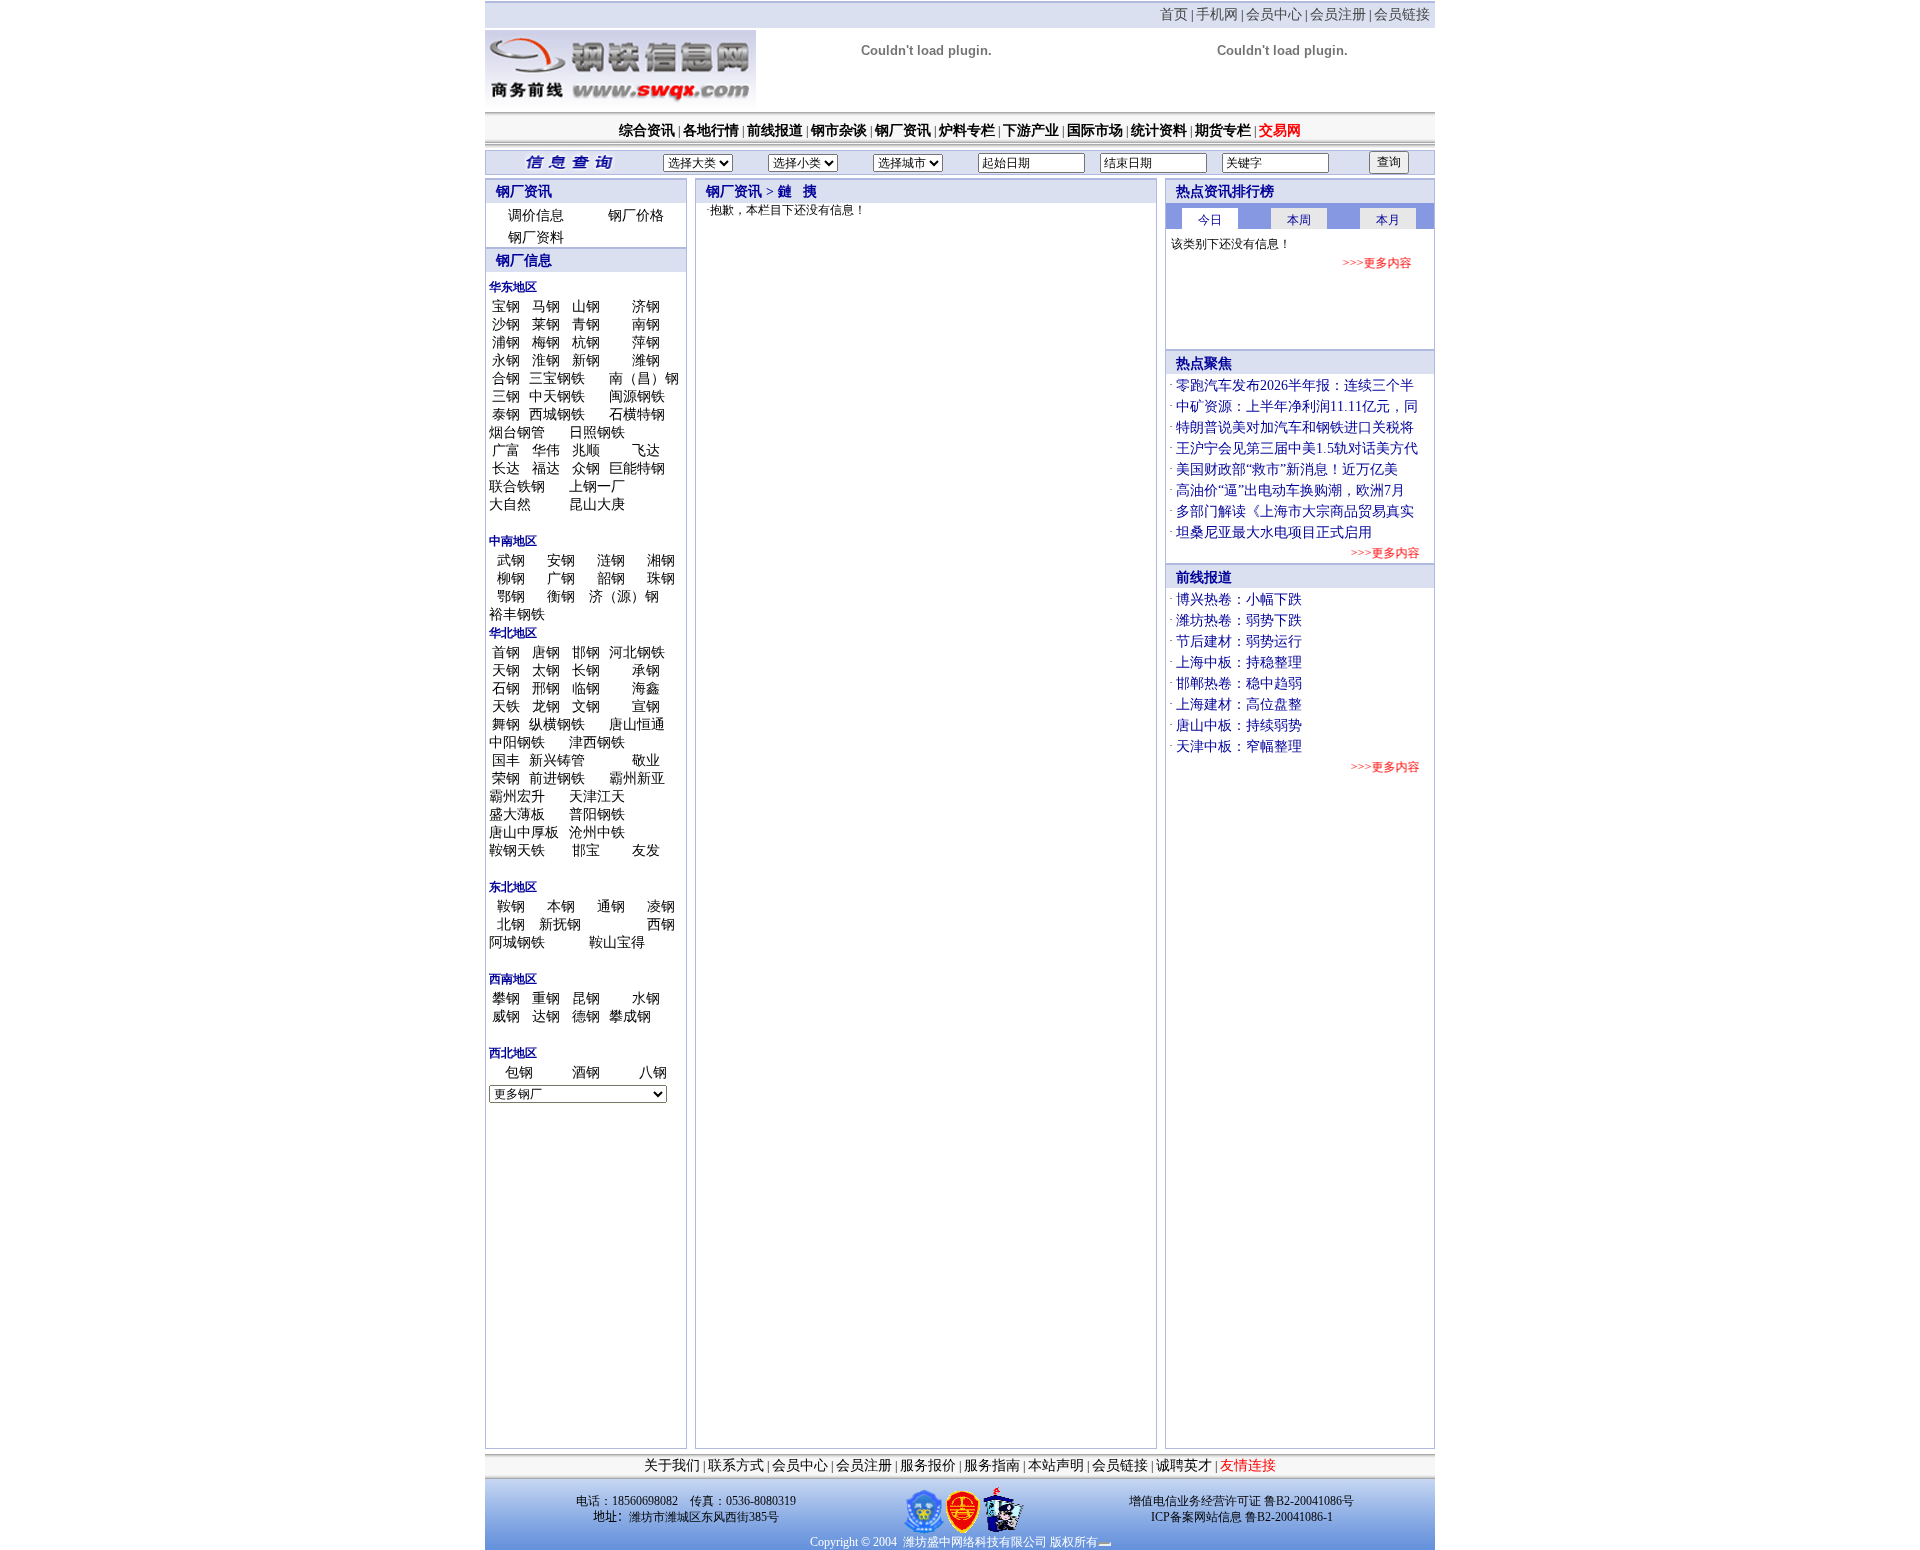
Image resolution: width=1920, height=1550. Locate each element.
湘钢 (661, 560)
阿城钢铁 (517, 942)
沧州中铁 (597, 832)
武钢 (511, 560)
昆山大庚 (597, 504)
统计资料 (1159, 130)
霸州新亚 (637, 778)
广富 (506, 450)
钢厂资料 (536, 237)
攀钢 (506, 998)
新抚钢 (560, 924)
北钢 (511, 924)
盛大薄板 (517, 814)
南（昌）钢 (644, 378)
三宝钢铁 (557, 378)
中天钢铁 (557, 396)
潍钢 (646, 360)
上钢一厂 (597, 486)
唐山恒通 (637, 724)
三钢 (506, 396)
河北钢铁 (637, 652)
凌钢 (661, 906)
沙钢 (506, 324)
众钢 (586, 468)
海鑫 (646, 688)
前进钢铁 (557, 778)
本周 (1299, 220)
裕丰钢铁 (517, 614)
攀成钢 (630, 1016)
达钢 (546, 1016)
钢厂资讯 (903, 130)
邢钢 (546, 688)
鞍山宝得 (617, 942)
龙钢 (546, 706)
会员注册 (1338, 14)
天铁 (506, 706)
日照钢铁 (597, 432)
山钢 (586, 306)
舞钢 (506, 724)
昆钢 (586, 998)
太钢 (546, 670)
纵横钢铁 (557, 724)
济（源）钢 (624, 596)
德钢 (586, 1016)
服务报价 (928, 1465)
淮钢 (546, 360)
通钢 (611, 906)
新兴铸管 (557, 760)
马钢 (546, 306)
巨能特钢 (637, 468)
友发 (646, 850)
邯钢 (586, 652)
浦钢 (506, 342)
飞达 (646, 450)
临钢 (586, 688)
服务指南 (992, 1465)
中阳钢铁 (517, 742)
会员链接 (1402, 14)
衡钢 (561, 596)
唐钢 (546, 652)
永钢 (506, 360)
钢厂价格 (636, 215)
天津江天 (597, 796)
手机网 (1217, 14)
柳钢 (511, 578)
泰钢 (506, 414)
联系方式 (736, 1465)
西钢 (661, 924)
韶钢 (611, 578)
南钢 (646, 324)
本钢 (561, 906)
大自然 (510, 504)
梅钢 (546, 342)
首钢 (506, 652)
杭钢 (586, 342)
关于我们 (672, 1465)
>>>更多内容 (1377, 263)
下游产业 (1031, 130)
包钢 (519, 1072)
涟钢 (611, 560)
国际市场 (1095, 130)
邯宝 (586, 850)
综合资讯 (647, 130)
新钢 (586, 360)
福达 (546, 468)
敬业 (646, 760)
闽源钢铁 (637, 396)
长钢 (586, 670)
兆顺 (586, 450)
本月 (1388, 220)
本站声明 (1056, 1465)
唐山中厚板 (524, 832)
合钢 (506, 378)
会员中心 (1274, 14)
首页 (1174, 14)
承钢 (646, 670)
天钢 (506, 670)
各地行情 (711, 130)
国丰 (506, 760)
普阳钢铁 (597, 814)
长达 (506, 468)
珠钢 (661, 578)
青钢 (586, 324)
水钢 (646, 998)
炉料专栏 (967, 130)
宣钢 (646, 706)
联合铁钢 (517, 486)
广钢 (561, 578)
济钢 (646, 306)
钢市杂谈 (839, 130)
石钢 (506, 688)
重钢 (546, 998)
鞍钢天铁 (517, 850)
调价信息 (536, 215)
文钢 (586, 706)
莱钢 (546, 324)
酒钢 (586, 1072)
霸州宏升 (517, 796)
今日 (1210, 220)
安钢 (561, 560)
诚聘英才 (1184, 1465)
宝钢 (506, 306)
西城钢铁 (557, 414)
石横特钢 (637, 414)
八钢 (653, 1072)
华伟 (546, 450)
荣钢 (506, 778)
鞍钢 (511, 906)
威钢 (506, 1016)
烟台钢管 (517, 432)
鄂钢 (511, 596)
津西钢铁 (597, 742)
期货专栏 (1223, 130)
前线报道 (775, 130)
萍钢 (646, 342)
